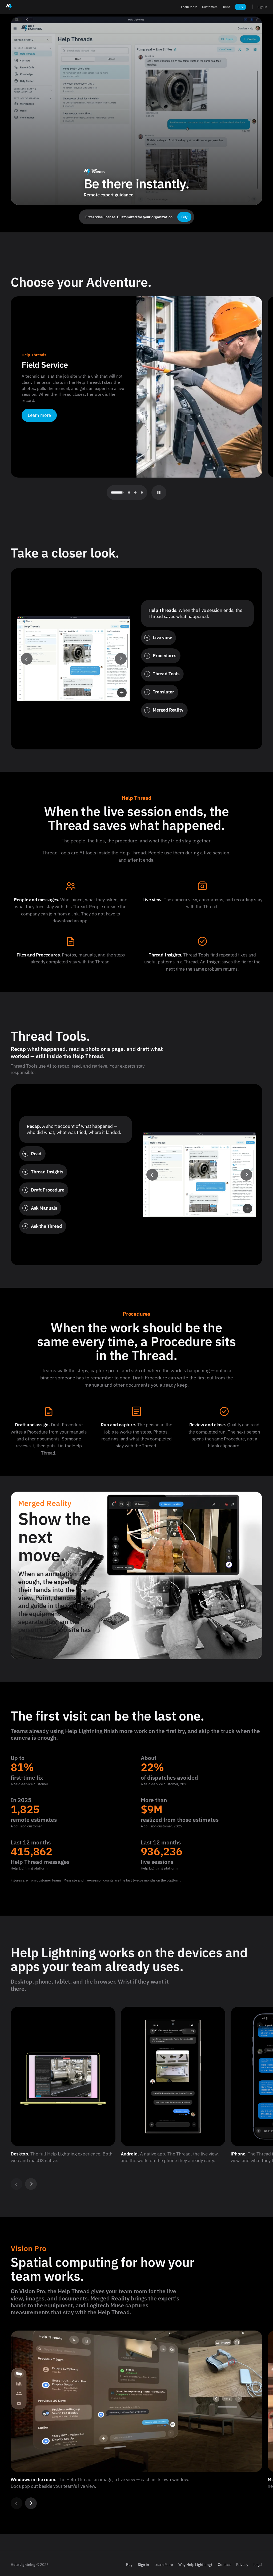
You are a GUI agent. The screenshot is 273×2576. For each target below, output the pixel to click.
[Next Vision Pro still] (31, 2503)
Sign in (262, 7)
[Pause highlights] (159, 492)
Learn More (189, 7)
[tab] (112, 492)
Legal (258, 2564)
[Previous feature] (27, 659)
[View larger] (122, 693)
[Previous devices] (17, 2184)
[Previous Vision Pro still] (17, 2503)
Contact (224, 2564)
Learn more (39, 415)
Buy (240, 7)
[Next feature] (121, 659)
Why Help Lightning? (195, 2564)
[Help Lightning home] (9, 7)
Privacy (242, 2564)
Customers (210, 7)
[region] (136, 2098)
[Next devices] (31, 2184)
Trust (226, 7)
